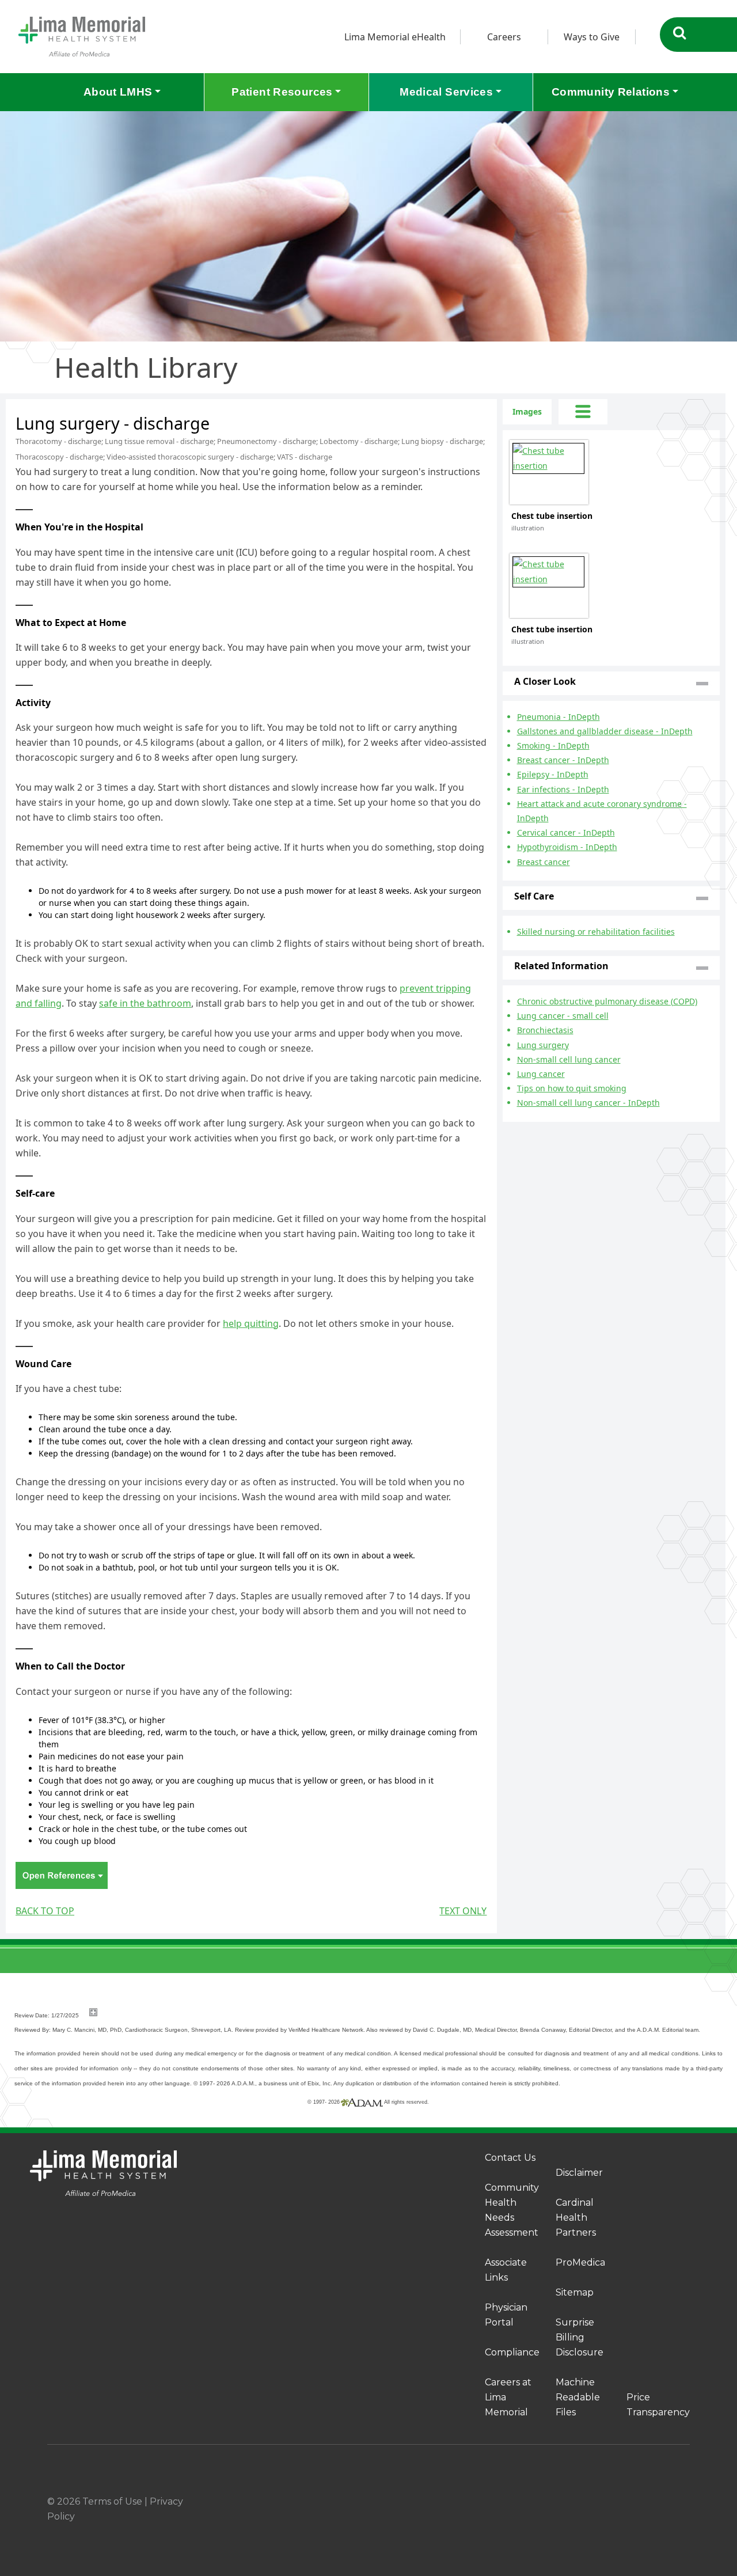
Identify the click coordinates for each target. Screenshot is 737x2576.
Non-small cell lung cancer (569, 1059)
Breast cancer (544, 862)
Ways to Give (592, 37)
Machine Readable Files (578, 2397)
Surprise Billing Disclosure (580, 2337)
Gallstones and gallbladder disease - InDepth (605, 731)
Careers (504, 37)
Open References (62, 1875)
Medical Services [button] (446, 92)
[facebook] (603, 2502)
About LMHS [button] (118, 92)
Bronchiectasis (545, 1030)
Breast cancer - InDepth (563, 760)
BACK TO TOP (45, 1911)
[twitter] (658, 2502)
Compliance (512, 2352)
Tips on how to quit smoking (572, 1088)
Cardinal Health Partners (576, 2218)
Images (527, 411)
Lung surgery (543, 1045)
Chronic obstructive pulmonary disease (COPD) (607, 1001)
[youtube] (685, 2502)
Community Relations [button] (611, 92)
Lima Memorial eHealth (395, 37)
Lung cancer (541, 1074)
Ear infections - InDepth (563, 789)
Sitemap (575, 2292)
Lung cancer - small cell (563, 1016)
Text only (463, 1911)
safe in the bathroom (145, 1003)
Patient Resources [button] (282, 92)
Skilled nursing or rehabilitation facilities (596, 932)
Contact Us (510, 2158)
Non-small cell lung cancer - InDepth (588, 1103)
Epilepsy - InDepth (553, 774)
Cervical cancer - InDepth (566, 832)
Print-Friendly (465, 406)
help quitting (251, 1323)
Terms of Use (112, 2501)
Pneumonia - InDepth (559, 717)
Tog (583, 412)
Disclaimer (579, 2173)
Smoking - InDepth (553, 746)
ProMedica (580, 2262)
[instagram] (630, 2502)
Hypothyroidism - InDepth (567, 847)
